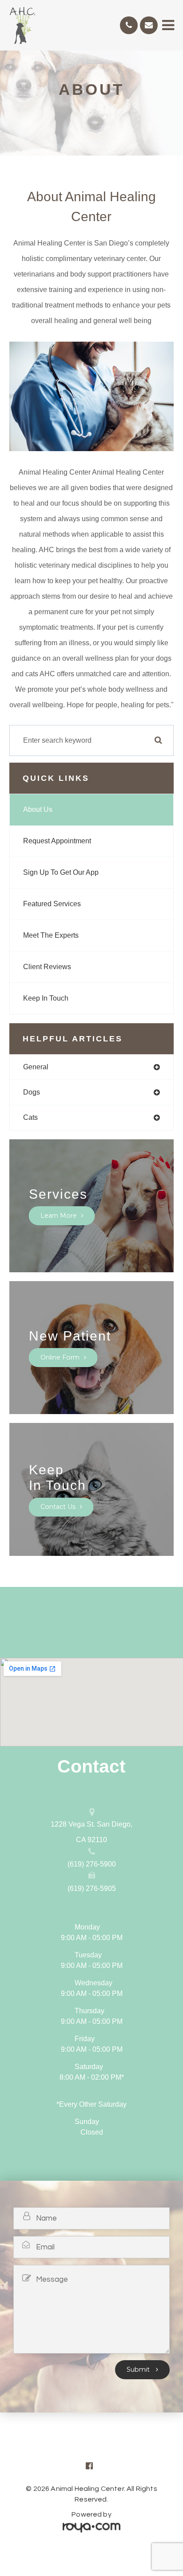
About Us (38, 809)
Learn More (59, 1216)
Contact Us (58, 1507)
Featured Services (52, 904)
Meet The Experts (51, 935)
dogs (32, 1092)
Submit (139, 2369)
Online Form (60, 1357)
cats (30, 1117)
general (36, 1067)
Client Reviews (47, 967)
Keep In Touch (46, 998)
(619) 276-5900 (92, 1864)
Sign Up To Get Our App (61, 872)
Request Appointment (57, 841)
